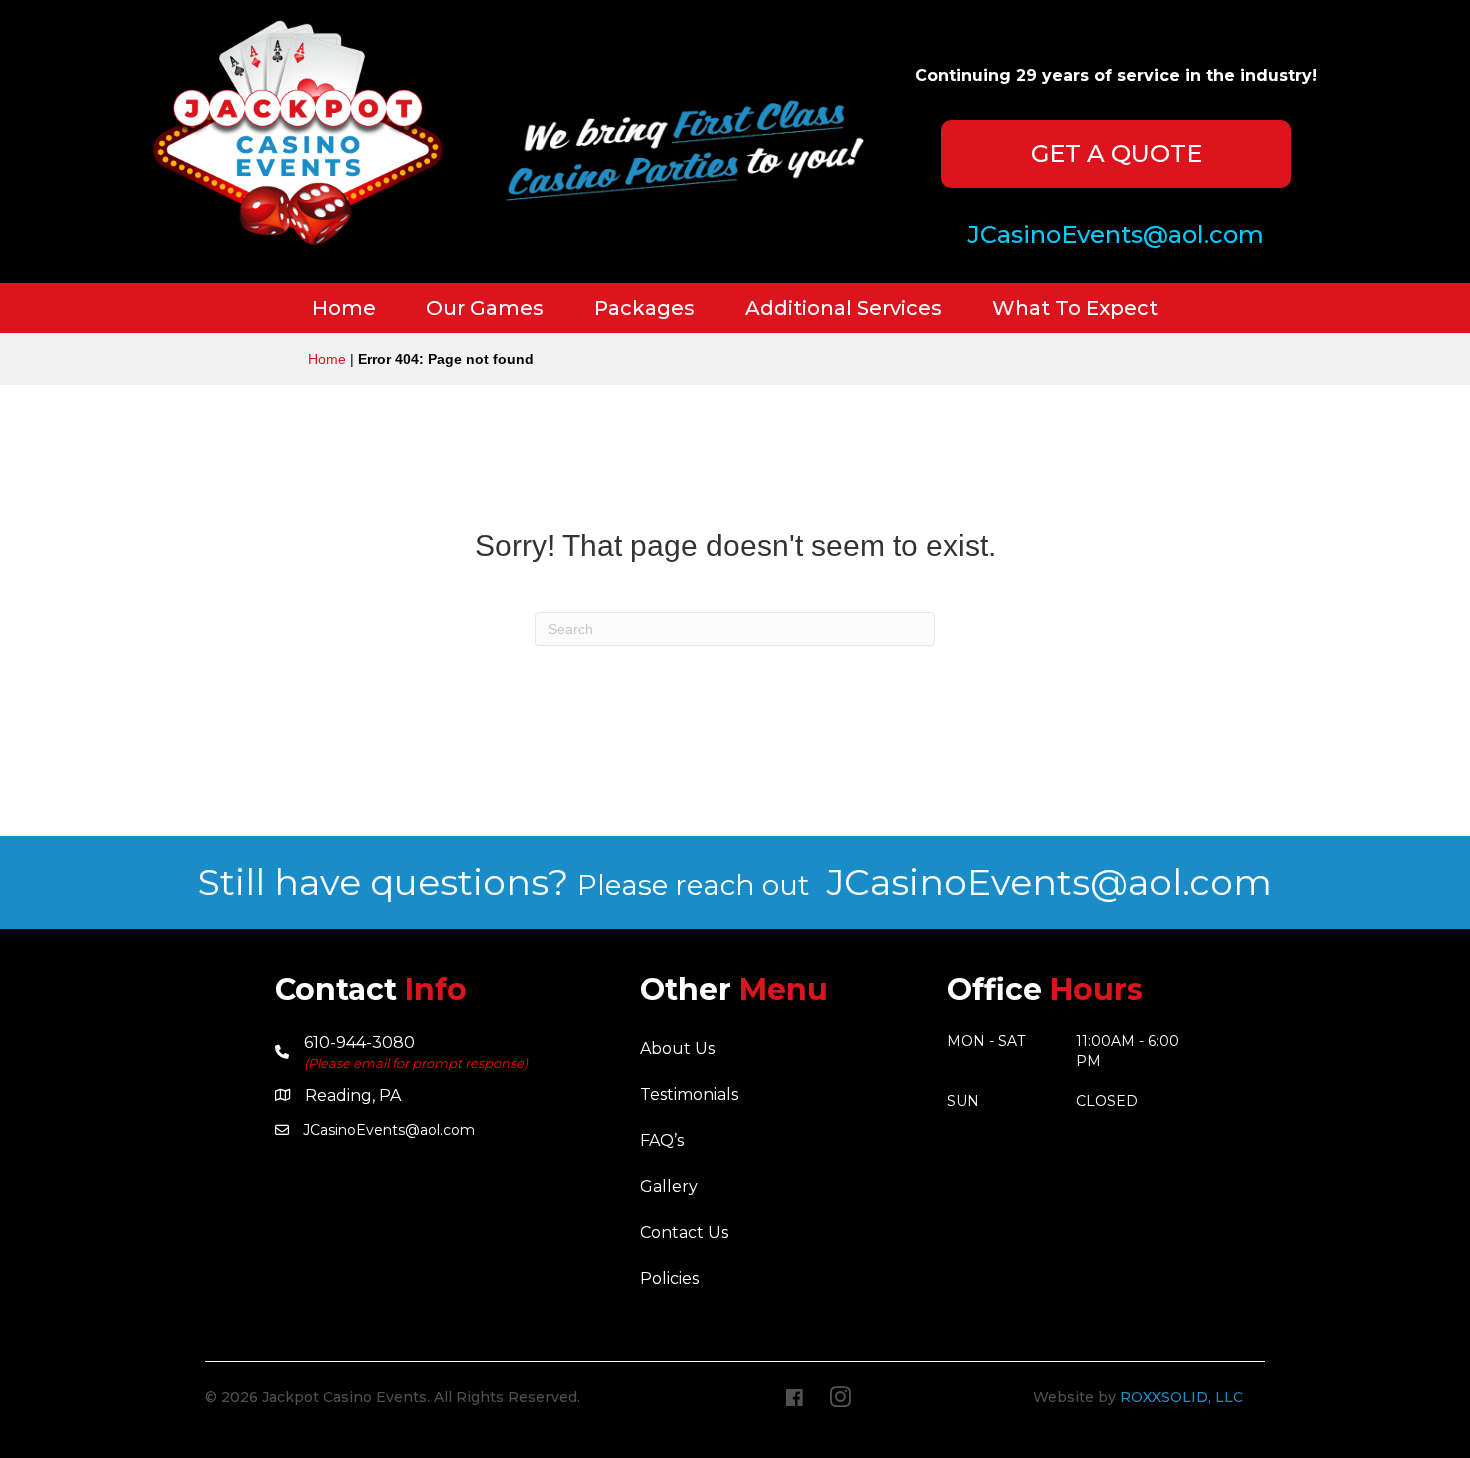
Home (327, 359)
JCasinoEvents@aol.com (1049, 882)
